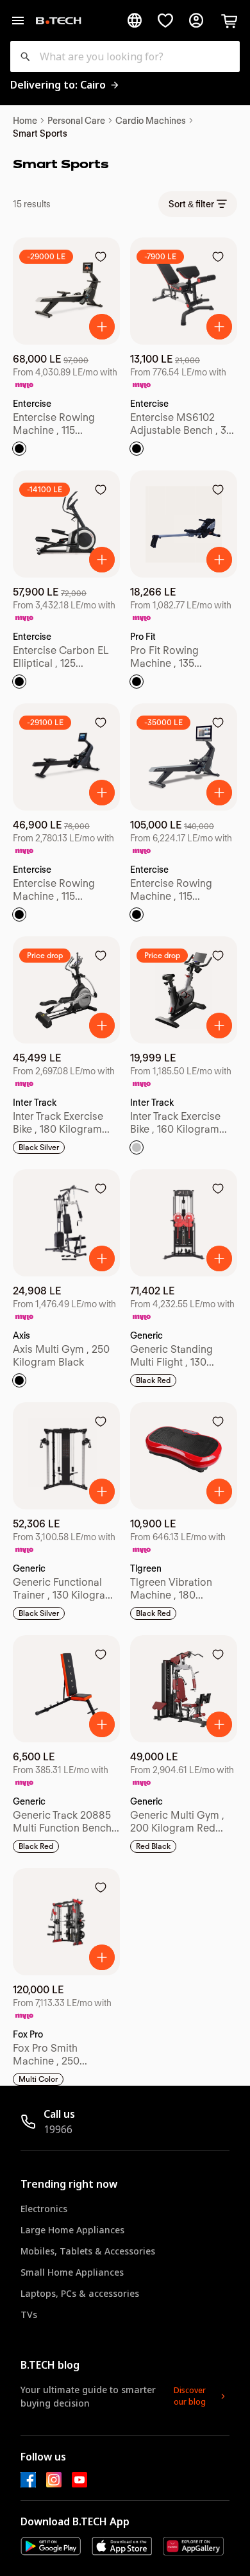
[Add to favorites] (101, 257)
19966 (58, 2129)
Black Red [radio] (153, 1380)
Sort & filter (191, 204)
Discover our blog (190, 2396)
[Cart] (229, 21)
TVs (29, 2314)
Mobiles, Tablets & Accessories (88, 2251)
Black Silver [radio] (39, 1147)
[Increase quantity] (102, 327)
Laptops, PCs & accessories (80, 2293)
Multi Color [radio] (38, 2079)
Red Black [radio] (153, 1846)
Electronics (44, 2209)
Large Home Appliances (72, 2230)
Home (25, 121)
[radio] (19, 449)
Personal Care (76, 121)
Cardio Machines (151, 121)
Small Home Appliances (72, 2272)
